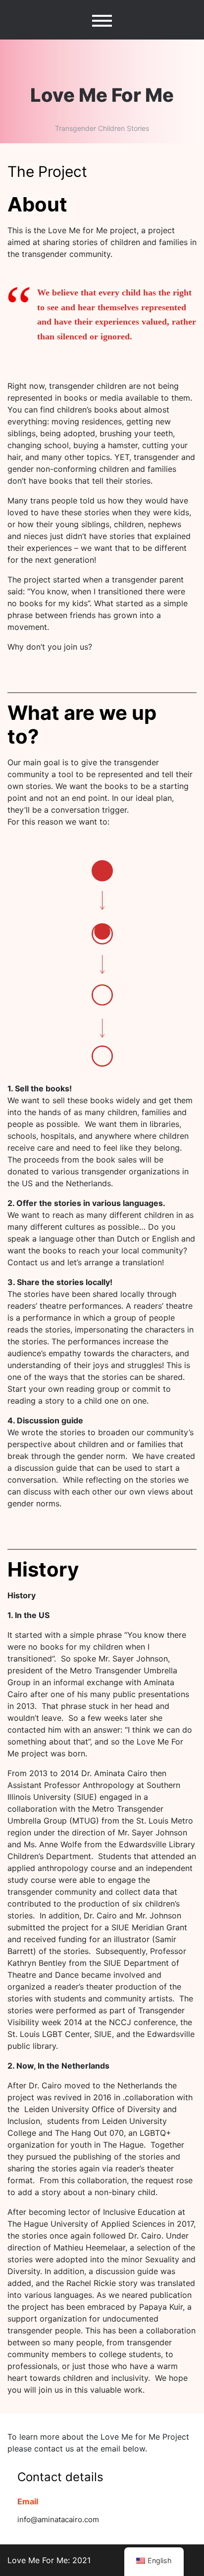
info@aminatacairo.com (58, 2519)
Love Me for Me (102, 95)
